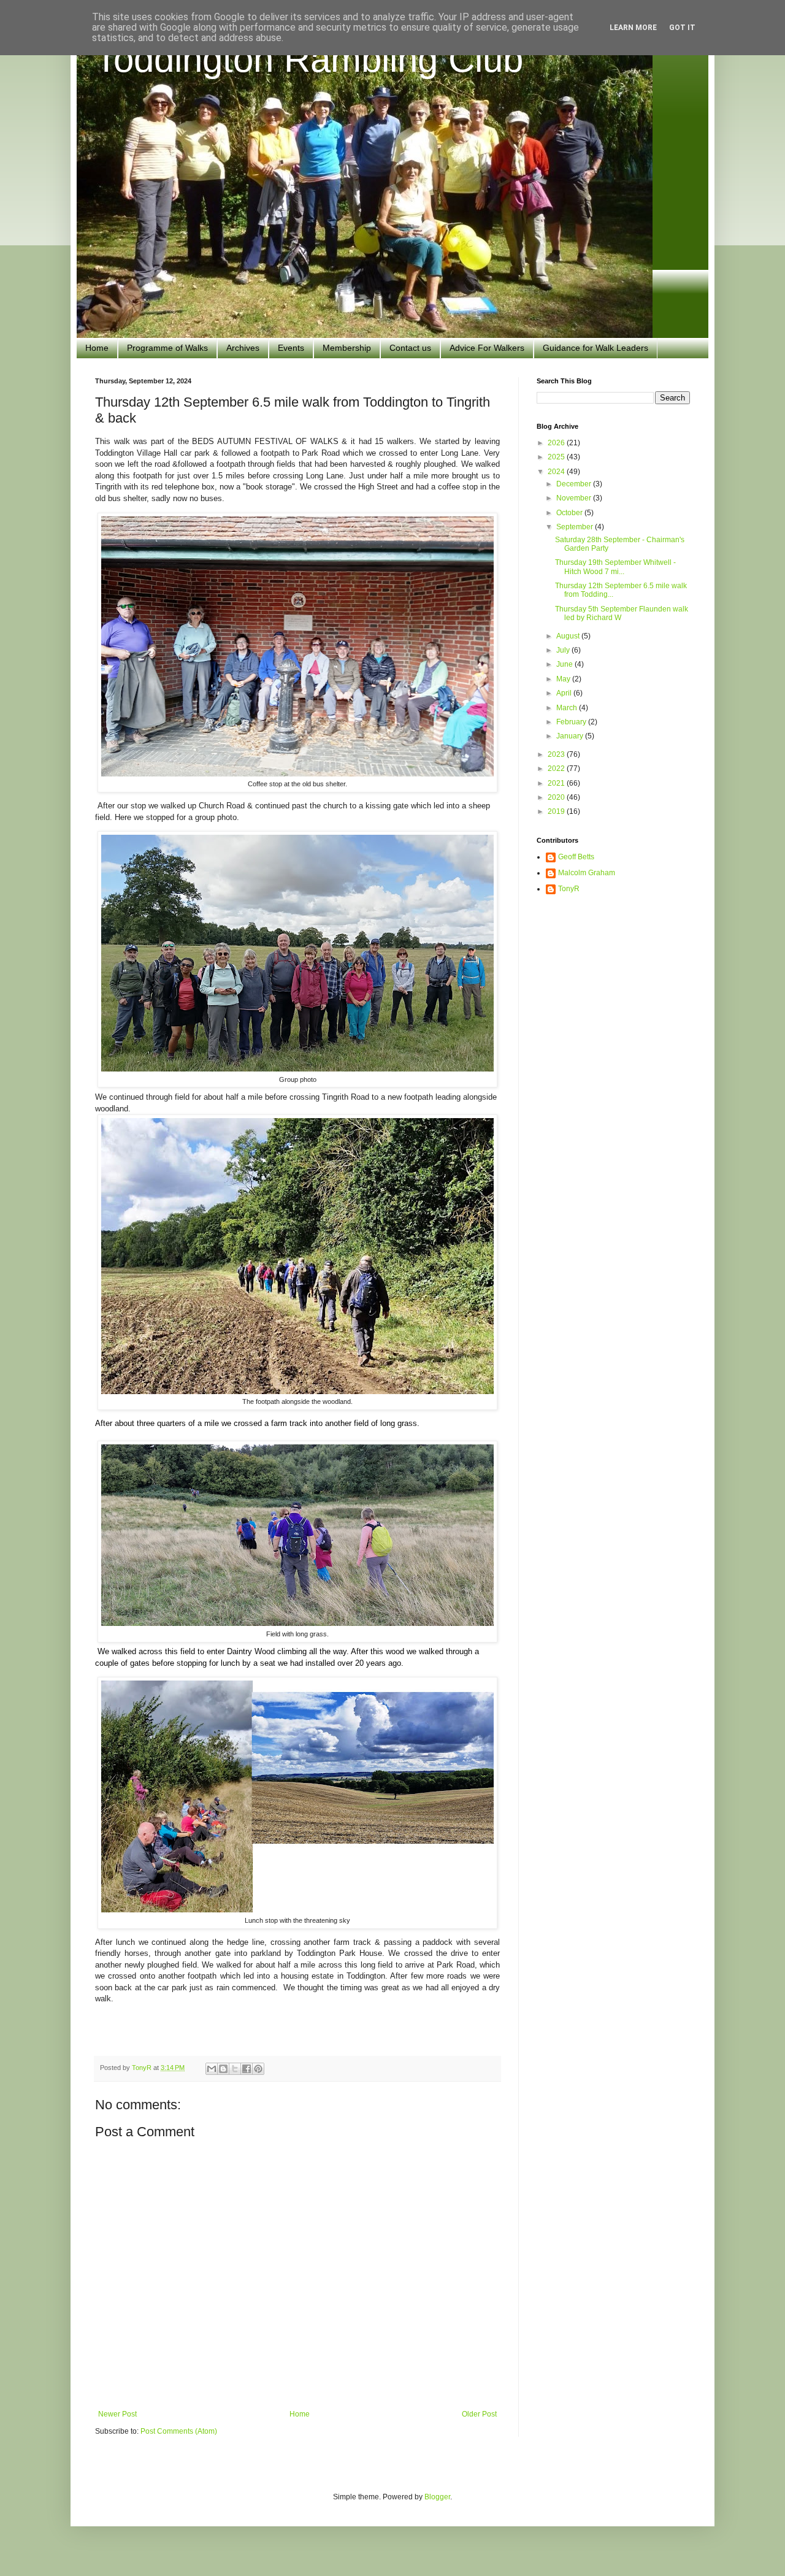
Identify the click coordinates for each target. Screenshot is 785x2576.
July (564, 650)
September (576, 527)
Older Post (479, 2414)
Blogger (437, 2497)
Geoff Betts (576, 857)
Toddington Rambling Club (309, 59)
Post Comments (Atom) (179, 2431)
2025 (557, 457)
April (565, 693)
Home (97, 348)
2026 (557, 443)
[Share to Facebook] (247, 2069)
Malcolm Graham (587, 873)
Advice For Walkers (487, 348)
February (572, 722)
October (570, 513)
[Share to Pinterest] (258, 2069)
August (569, 636)
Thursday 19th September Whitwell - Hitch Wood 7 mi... (615, 567)
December (575, 484)
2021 (557, 783)
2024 (557, 472)
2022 (557, 769)
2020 (557, 797)
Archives (243, 348)
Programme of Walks (167, 348)
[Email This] (212, 2069)
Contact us (410, 348)
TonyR (569, 889)
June (565, 664)
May (564, 679)
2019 (557, 811)
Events (291, 348)
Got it (682, 28)
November (575, 498)
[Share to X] (235, 2069)
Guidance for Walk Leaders (595, 348)
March (568, 708)
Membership (347, 348)
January (571, 736)
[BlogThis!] (223, 2069)
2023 (557, 754)
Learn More (633, 28)
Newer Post (117, 2414)
